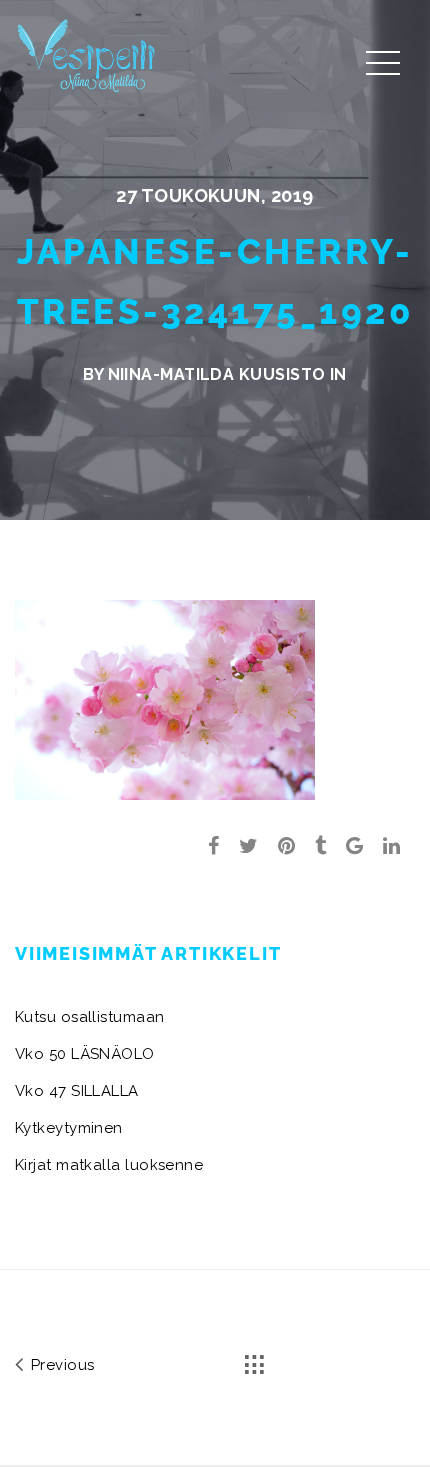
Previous (60, 1365)
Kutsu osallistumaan (90, 1017)
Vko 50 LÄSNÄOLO (85, 1054)
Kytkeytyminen (69, 1128)
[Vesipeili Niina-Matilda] (90, 54)
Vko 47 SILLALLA (77, 1091)
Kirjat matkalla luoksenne (109, 1165)
